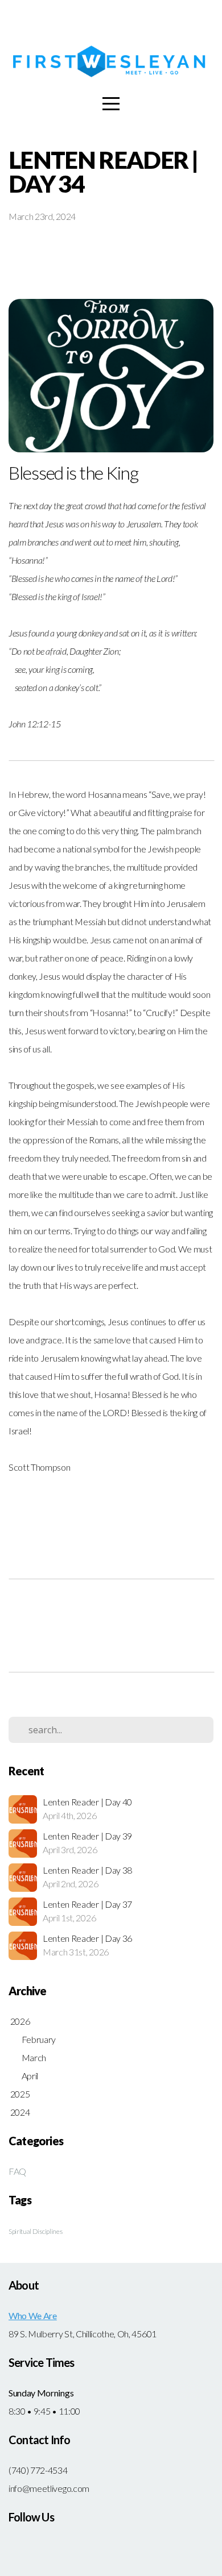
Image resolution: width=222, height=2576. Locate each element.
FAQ (17, 2171)
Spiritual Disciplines (35, 2231)
